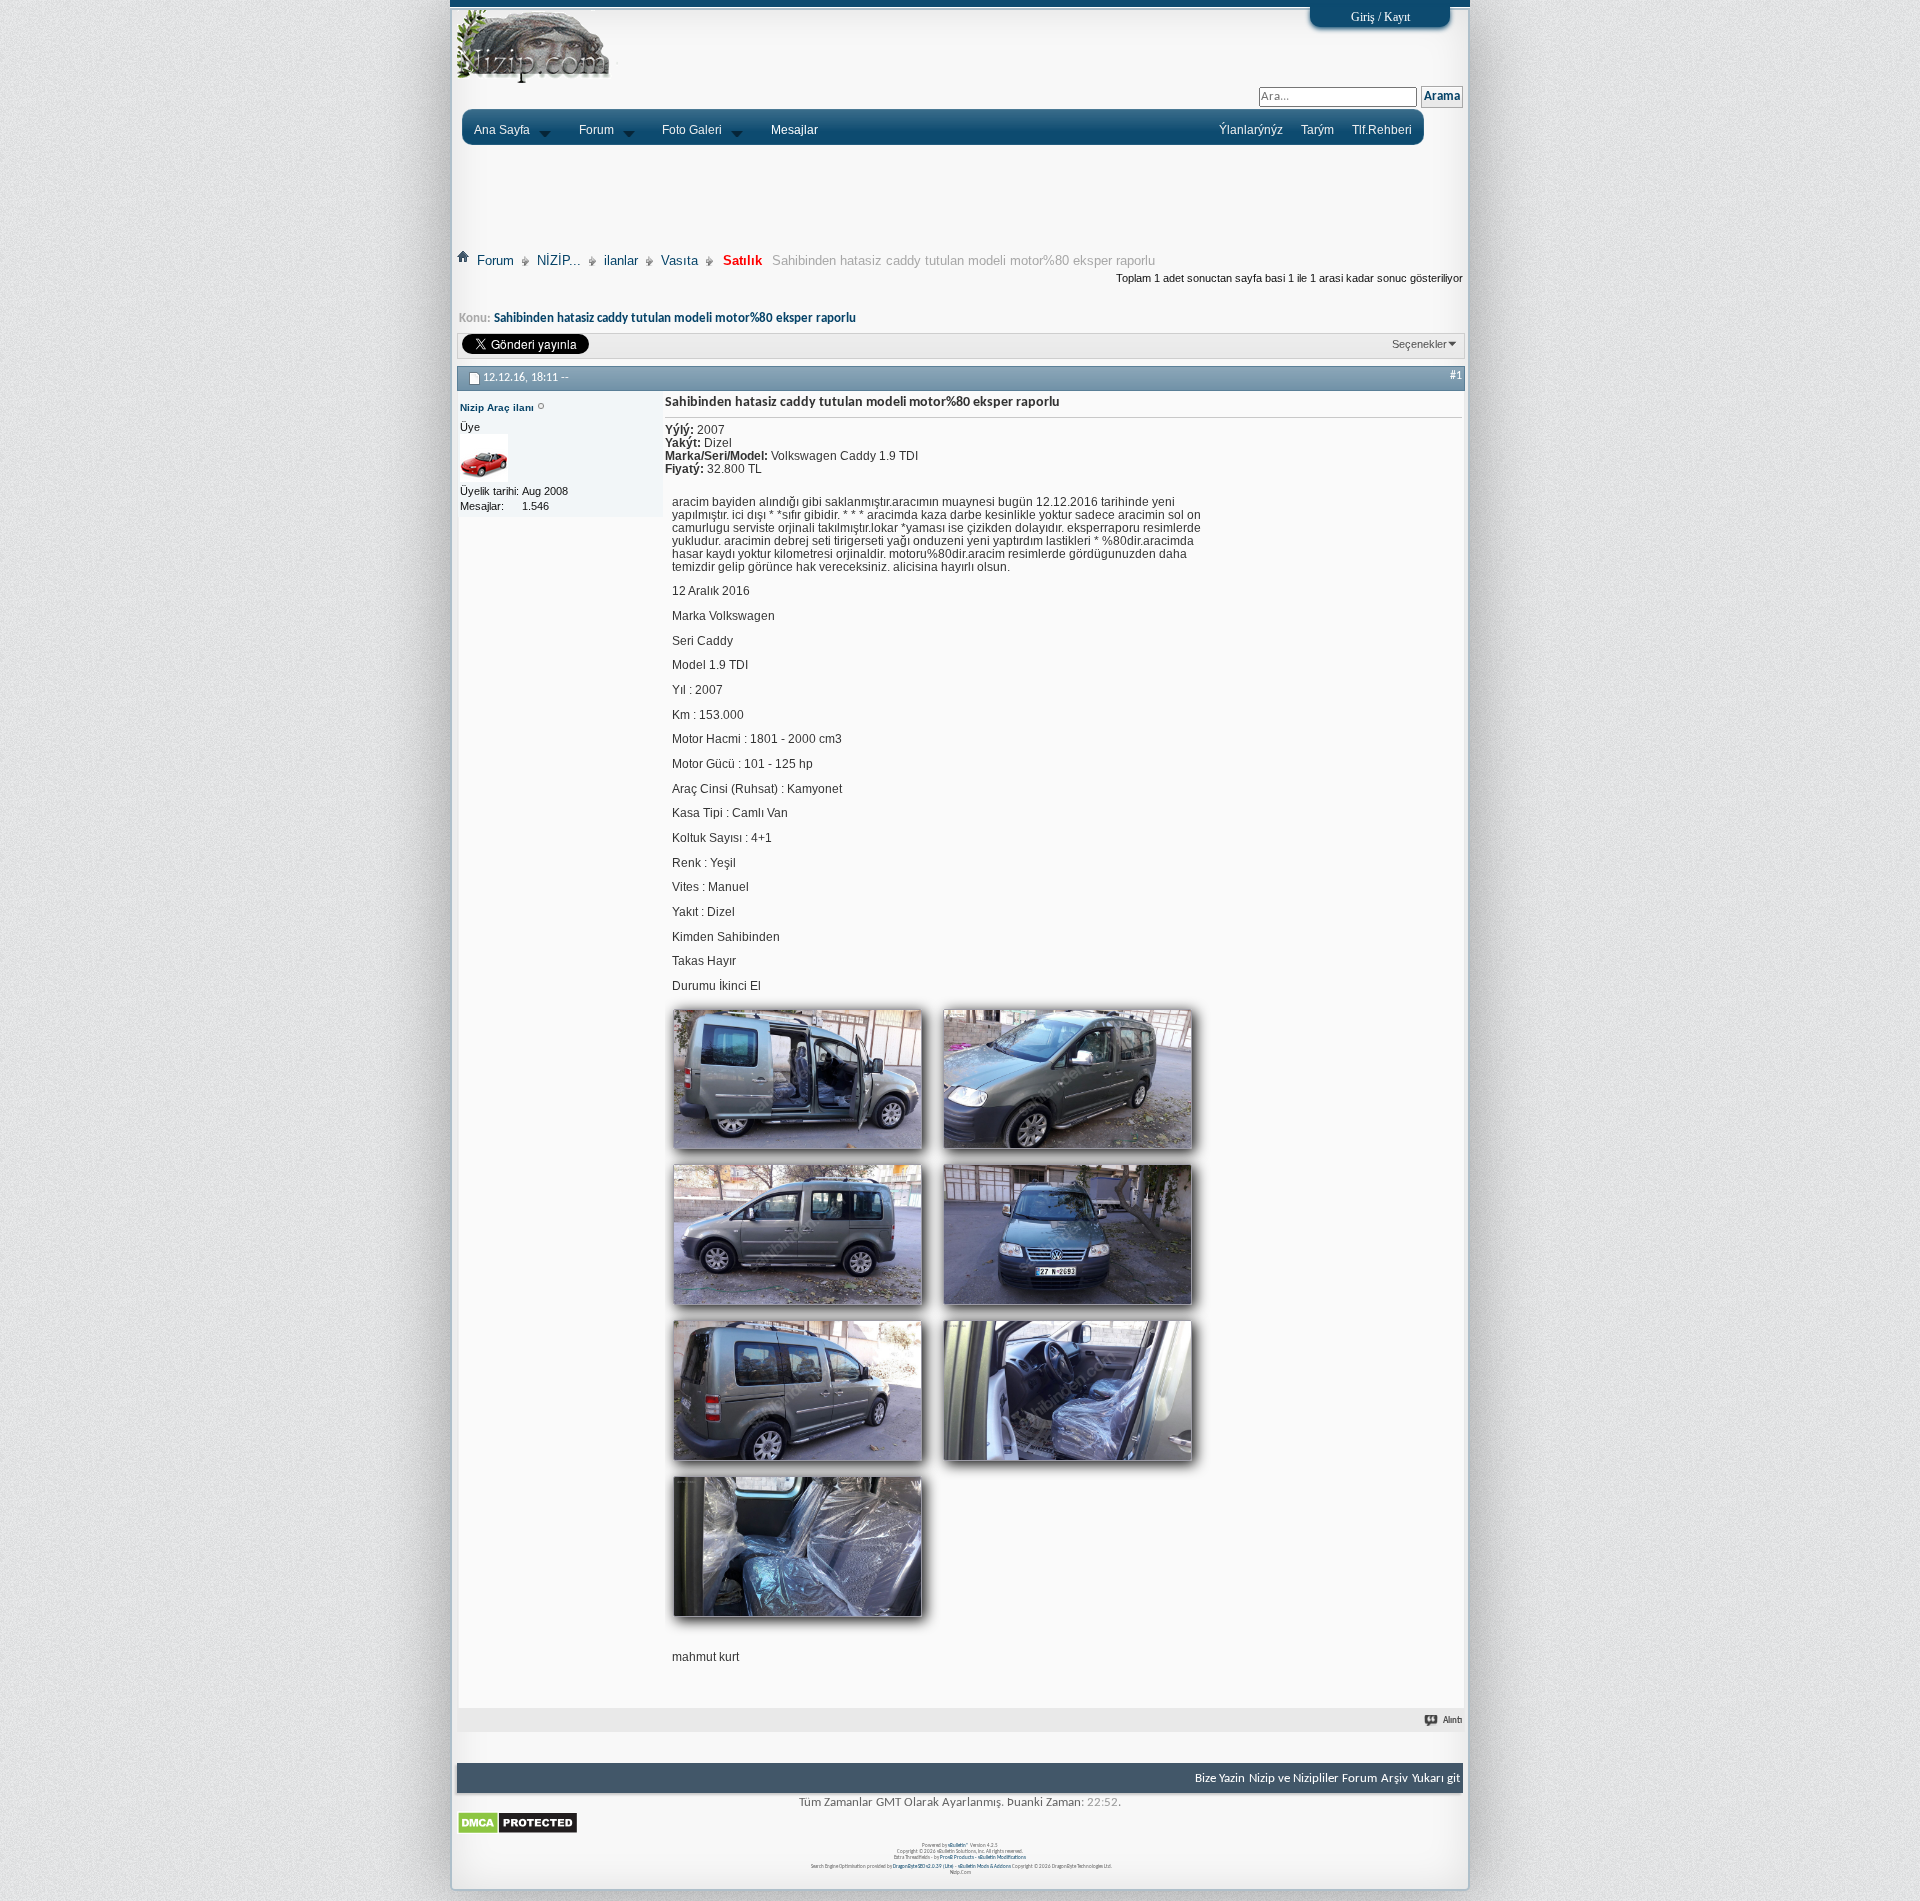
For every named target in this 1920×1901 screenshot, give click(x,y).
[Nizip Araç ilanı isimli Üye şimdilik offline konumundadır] (484, 459)
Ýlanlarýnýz (1251, 130)
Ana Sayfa (502, 130)
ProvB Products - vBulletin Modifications (983, 1857)
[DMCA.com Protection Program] (517, 1831)
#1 (1456, 376)
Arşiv (1394, 1778)
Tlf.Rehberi (1382, 130)
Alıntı (1452, 1720)
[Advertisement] (960, 197)
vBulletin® (958, 1845)
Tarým (1317, 130)
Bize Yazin (1220, 1778)
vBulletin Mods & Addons (984, 1866)
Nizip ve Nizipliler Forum (1313, 1778)
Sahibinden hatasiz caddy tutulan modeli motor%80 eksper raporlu (675, 318)
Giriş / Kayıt (1380, 17)
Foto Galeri (692, 130)
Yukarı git (1436, 1778)
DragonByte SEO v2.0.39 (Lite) (923, 1866)
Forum (596, 130)
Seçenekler (1419, 344)
